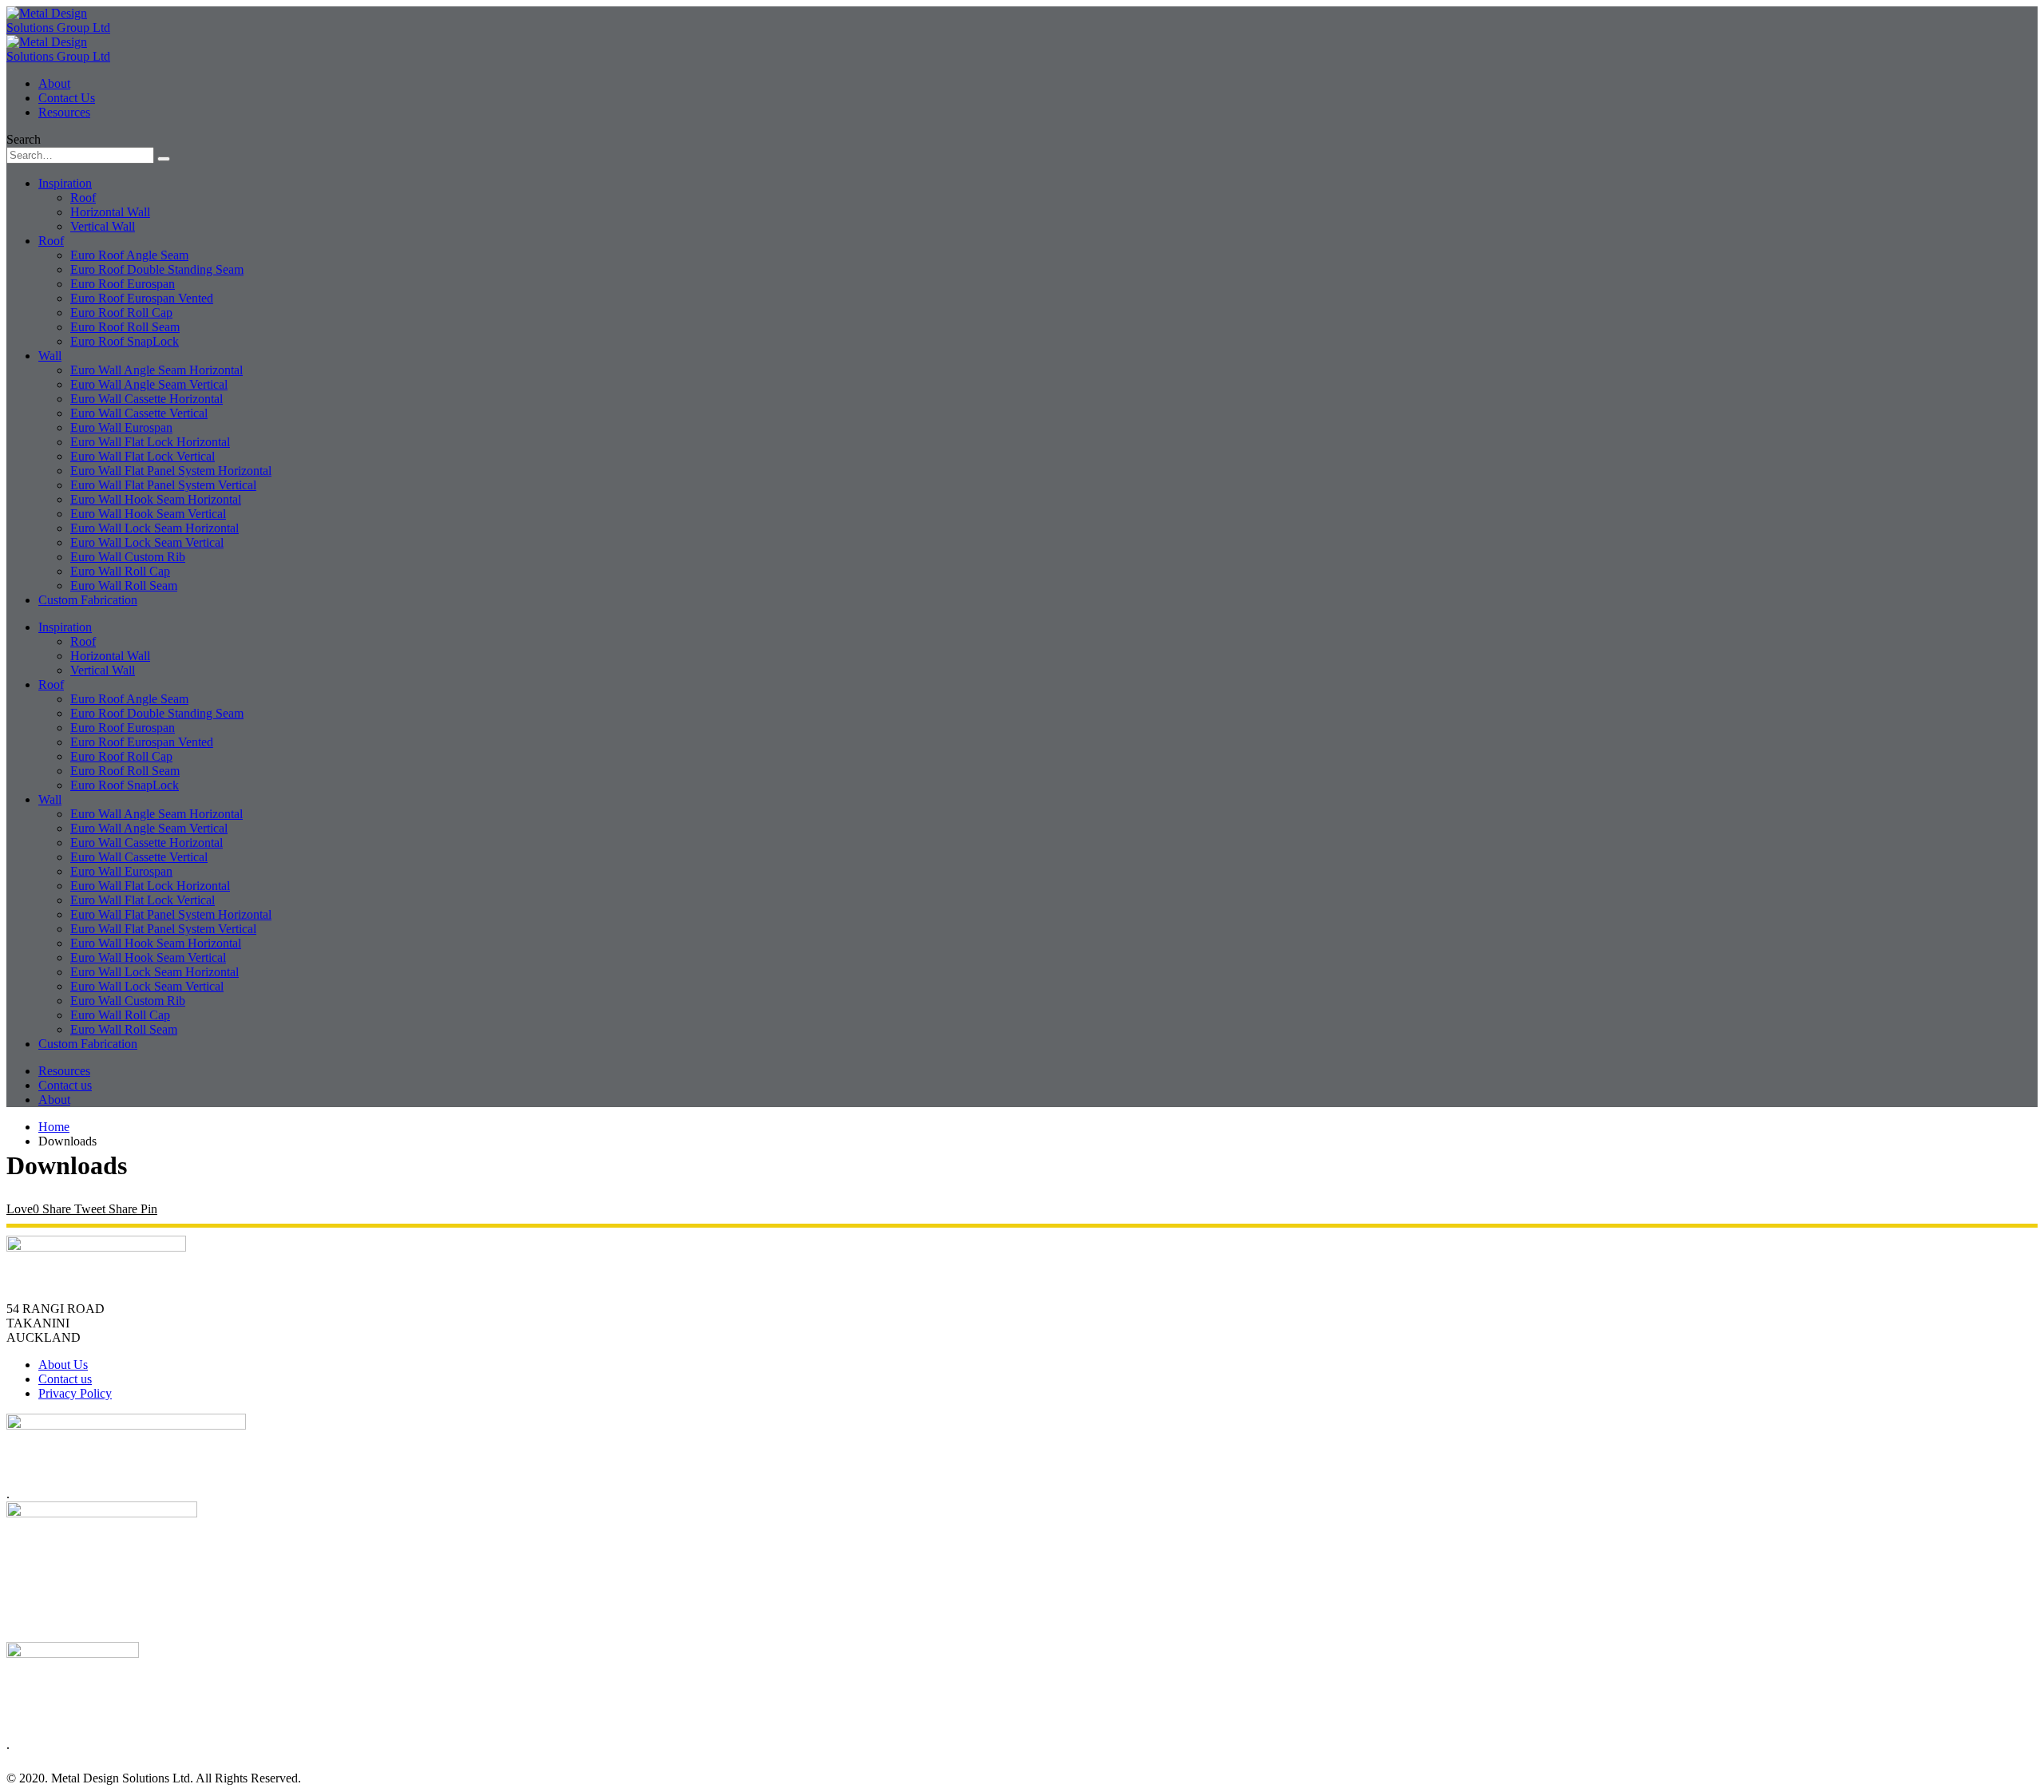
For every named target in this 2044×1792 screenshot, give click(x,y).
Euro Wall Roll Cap (120, 571)
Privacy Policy (75, 1393)
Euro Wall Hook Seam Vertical (148, 514)
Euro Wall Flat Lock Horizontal (150, 442)
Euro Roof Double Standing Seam (157, 269)
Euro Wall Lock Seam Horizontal (154, 528)
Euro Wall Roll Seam (124, 585)
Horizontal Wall (110, 212)
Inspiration (65, 183)
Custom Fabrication (88, 600)
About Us (63, 1365)
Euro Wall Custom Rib (128, 557)
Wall (50, 356)
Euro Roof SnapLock (125, 341)
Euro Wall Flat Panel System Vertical (163, 485)
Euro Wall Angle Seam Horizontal (156, 370)
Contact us (65, 1085)
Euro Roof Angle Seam (129, 255)
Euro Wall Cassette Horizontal (147, 399)
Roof (83, 198)
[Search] (164, 159)
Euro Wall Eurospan (121, 427)
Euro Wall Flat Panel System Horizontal (171, 471)
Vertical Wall (103, 226)
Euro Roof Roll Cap (121, 313)
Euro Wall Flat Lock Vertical (143, 456)
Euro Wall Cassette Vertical (139, 413)
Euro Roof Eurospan (123, 284)
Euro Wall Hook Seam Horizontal (156, 499)
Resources (64, 112)
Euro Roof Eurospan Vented (142, 298)
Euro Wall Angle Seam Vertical (149, 384)
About (54, 83)
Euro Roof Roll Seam (125, 327)
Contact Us (67, 98)
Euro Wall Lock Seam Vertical (147, 542)
